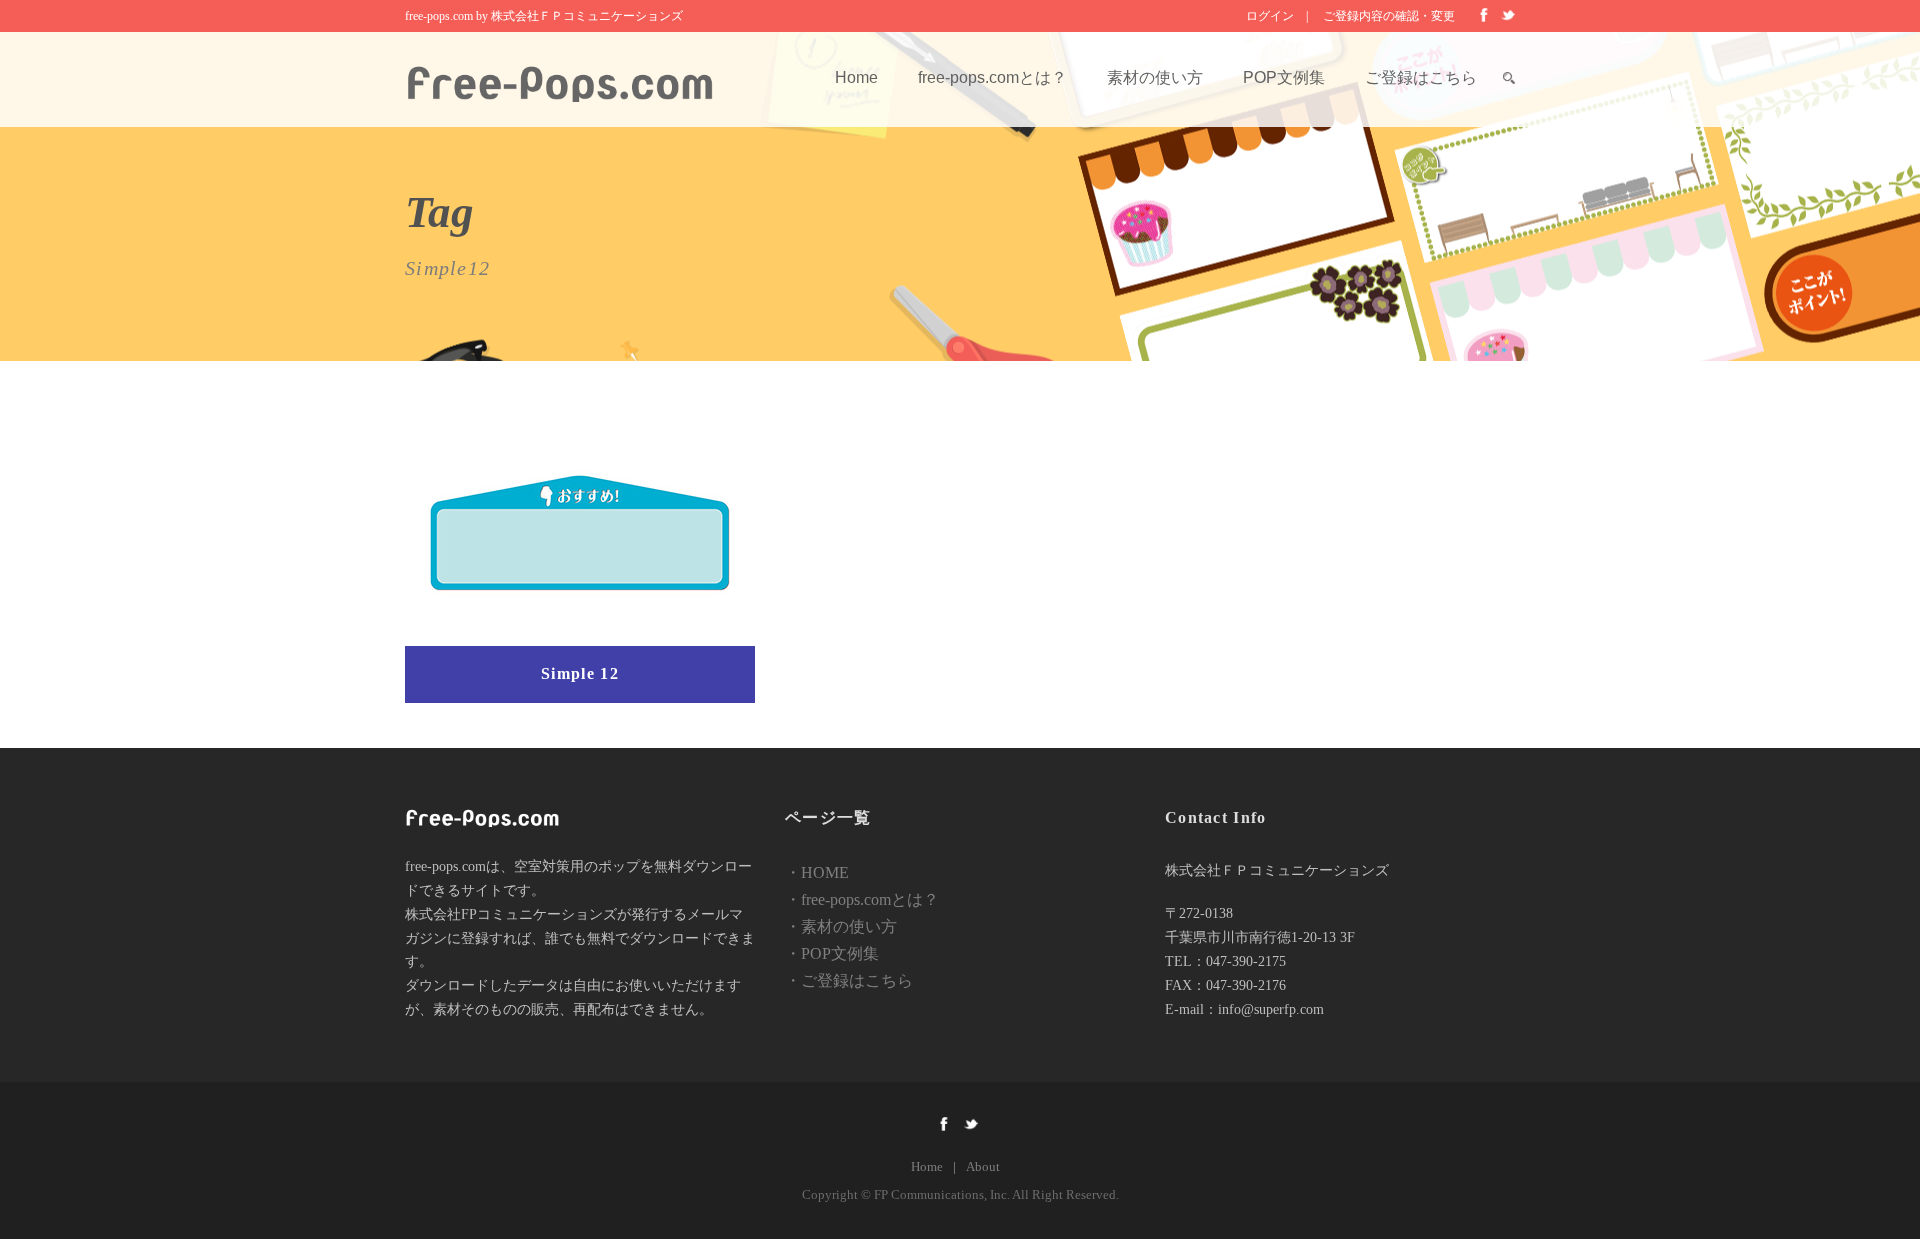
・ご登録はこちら (849, 980)
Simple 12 (580, 673)
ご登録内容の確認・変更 (1389, 16)
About (983, 1166)
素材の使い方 (1155, 77)
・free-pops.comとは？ (862, 899)
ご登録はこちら (1421, 77)
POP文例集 (1284, 77)
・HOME (817, 872)
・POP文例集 (832, 953)
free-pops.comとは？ (992, 77)
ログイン (1270, 16)
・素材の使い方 (841, 926)
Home (856, 77)
